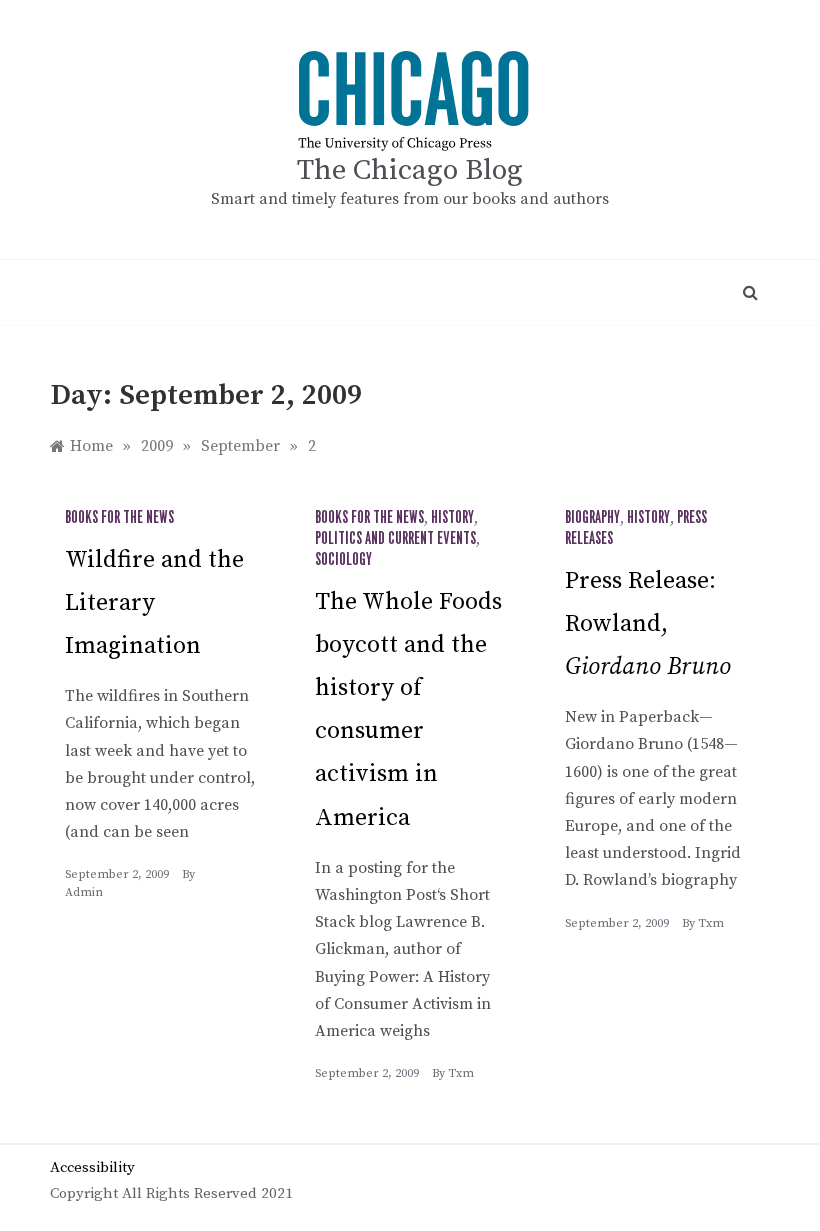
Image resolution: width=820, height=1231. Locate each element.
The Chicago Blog (410, 170)
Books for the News (119, 518)
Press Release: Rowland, (648, 624)
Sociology (343, 560)
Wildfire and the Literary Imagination (154, 603)
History (452, 518)
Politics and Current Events (395, 539)
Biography (592, 518)
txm (461, 1073)
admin (84, 892)
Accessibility (92, 1167)
